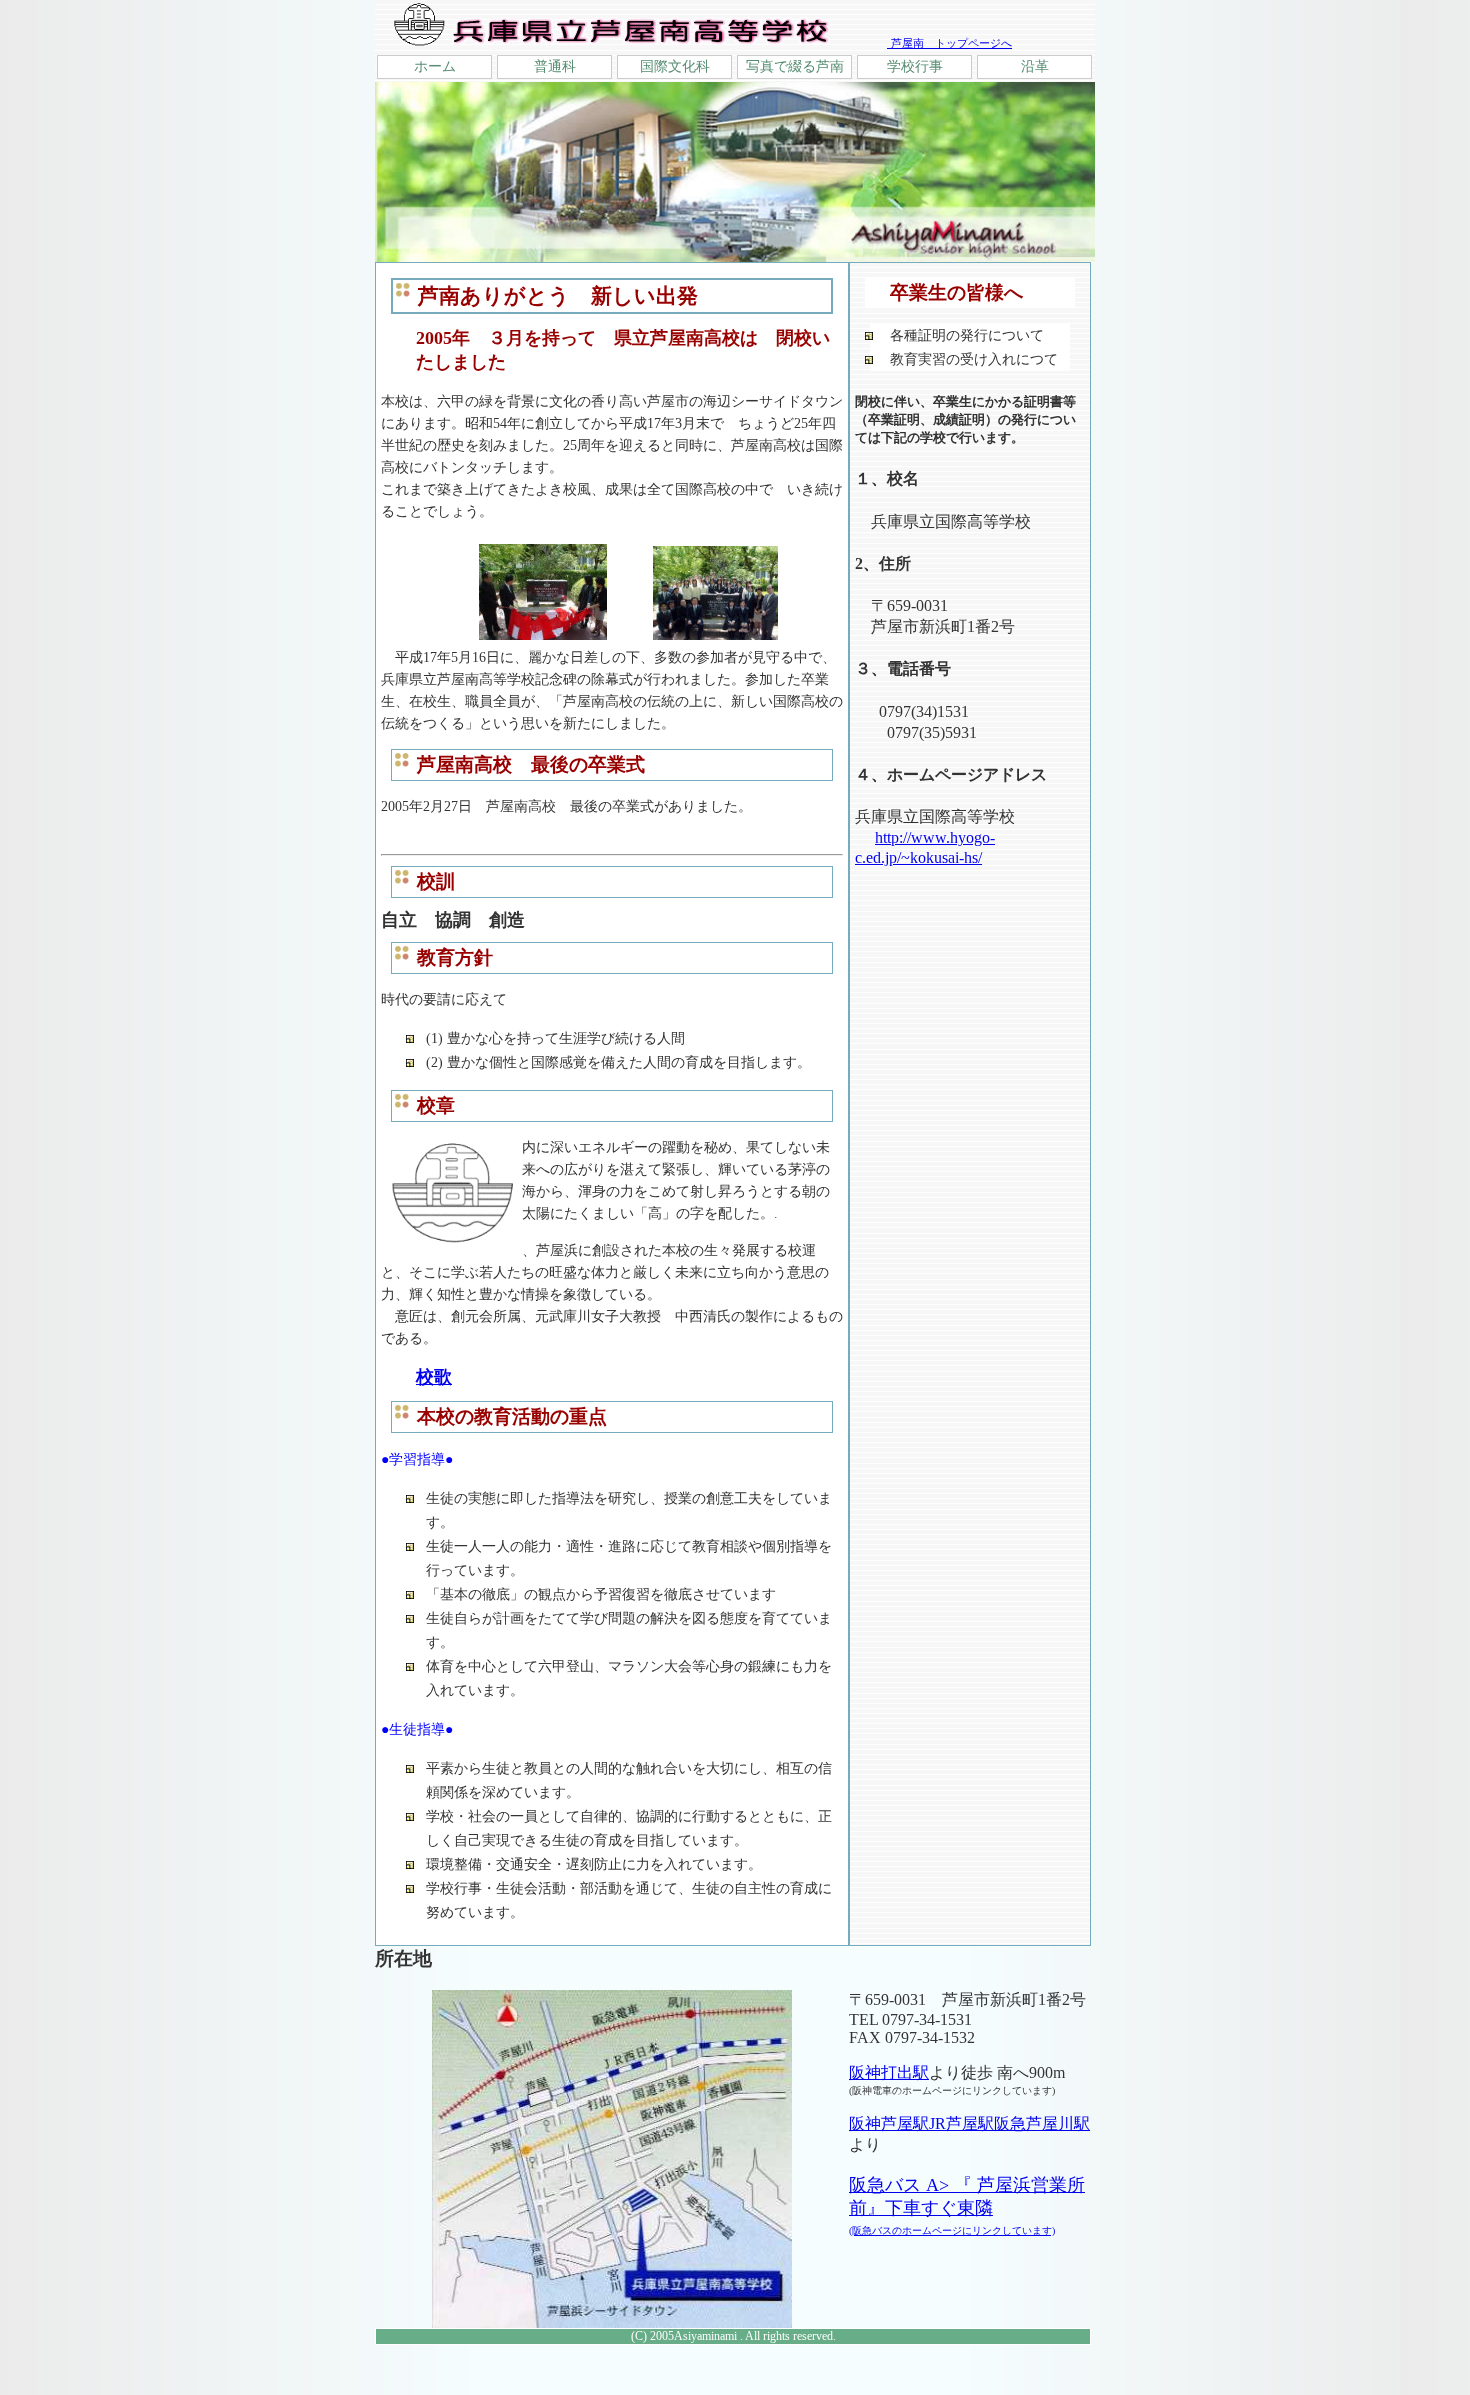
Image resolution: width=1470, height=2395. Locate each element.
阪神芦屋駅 (889, 2123)
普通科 (555, 66)
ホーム (435, 66)
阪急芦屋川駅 (1042, 2123)
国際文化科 (675, 66)
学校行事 (915, 66)
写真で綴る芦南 (795, 66)
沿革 (1035, 66)
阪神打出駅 (889, 2072)
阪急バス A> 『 (913, 2185)
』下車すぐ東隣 (952, 2217)
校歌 (434, 1377)
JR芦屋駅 (961, 2123)
